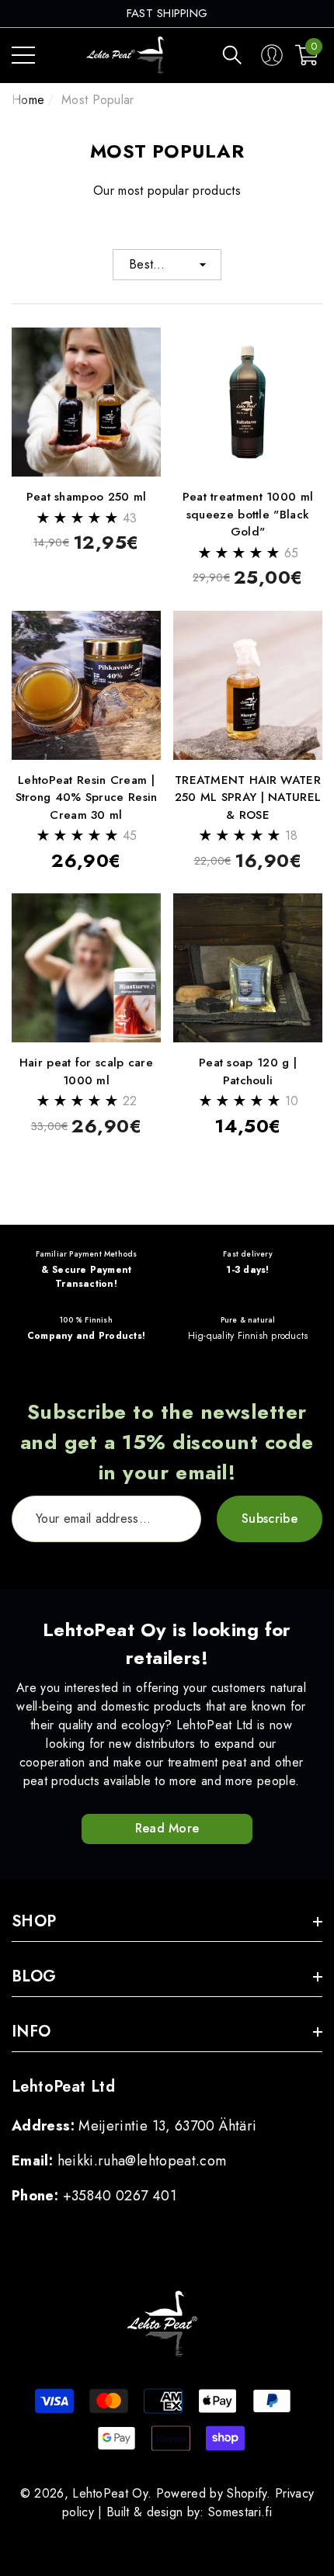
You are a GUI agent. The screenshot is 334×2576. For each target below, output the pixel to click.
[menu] (23, 55)
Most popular (98, 100)
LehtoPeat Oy (110, 2493)
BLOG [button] (34, 1976)
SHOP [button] (34, 1921)
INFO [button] (31, 2032)
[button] (232, 55)
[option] (167, 14)
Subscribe (270, 1519)
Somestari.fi (240, 2512)
